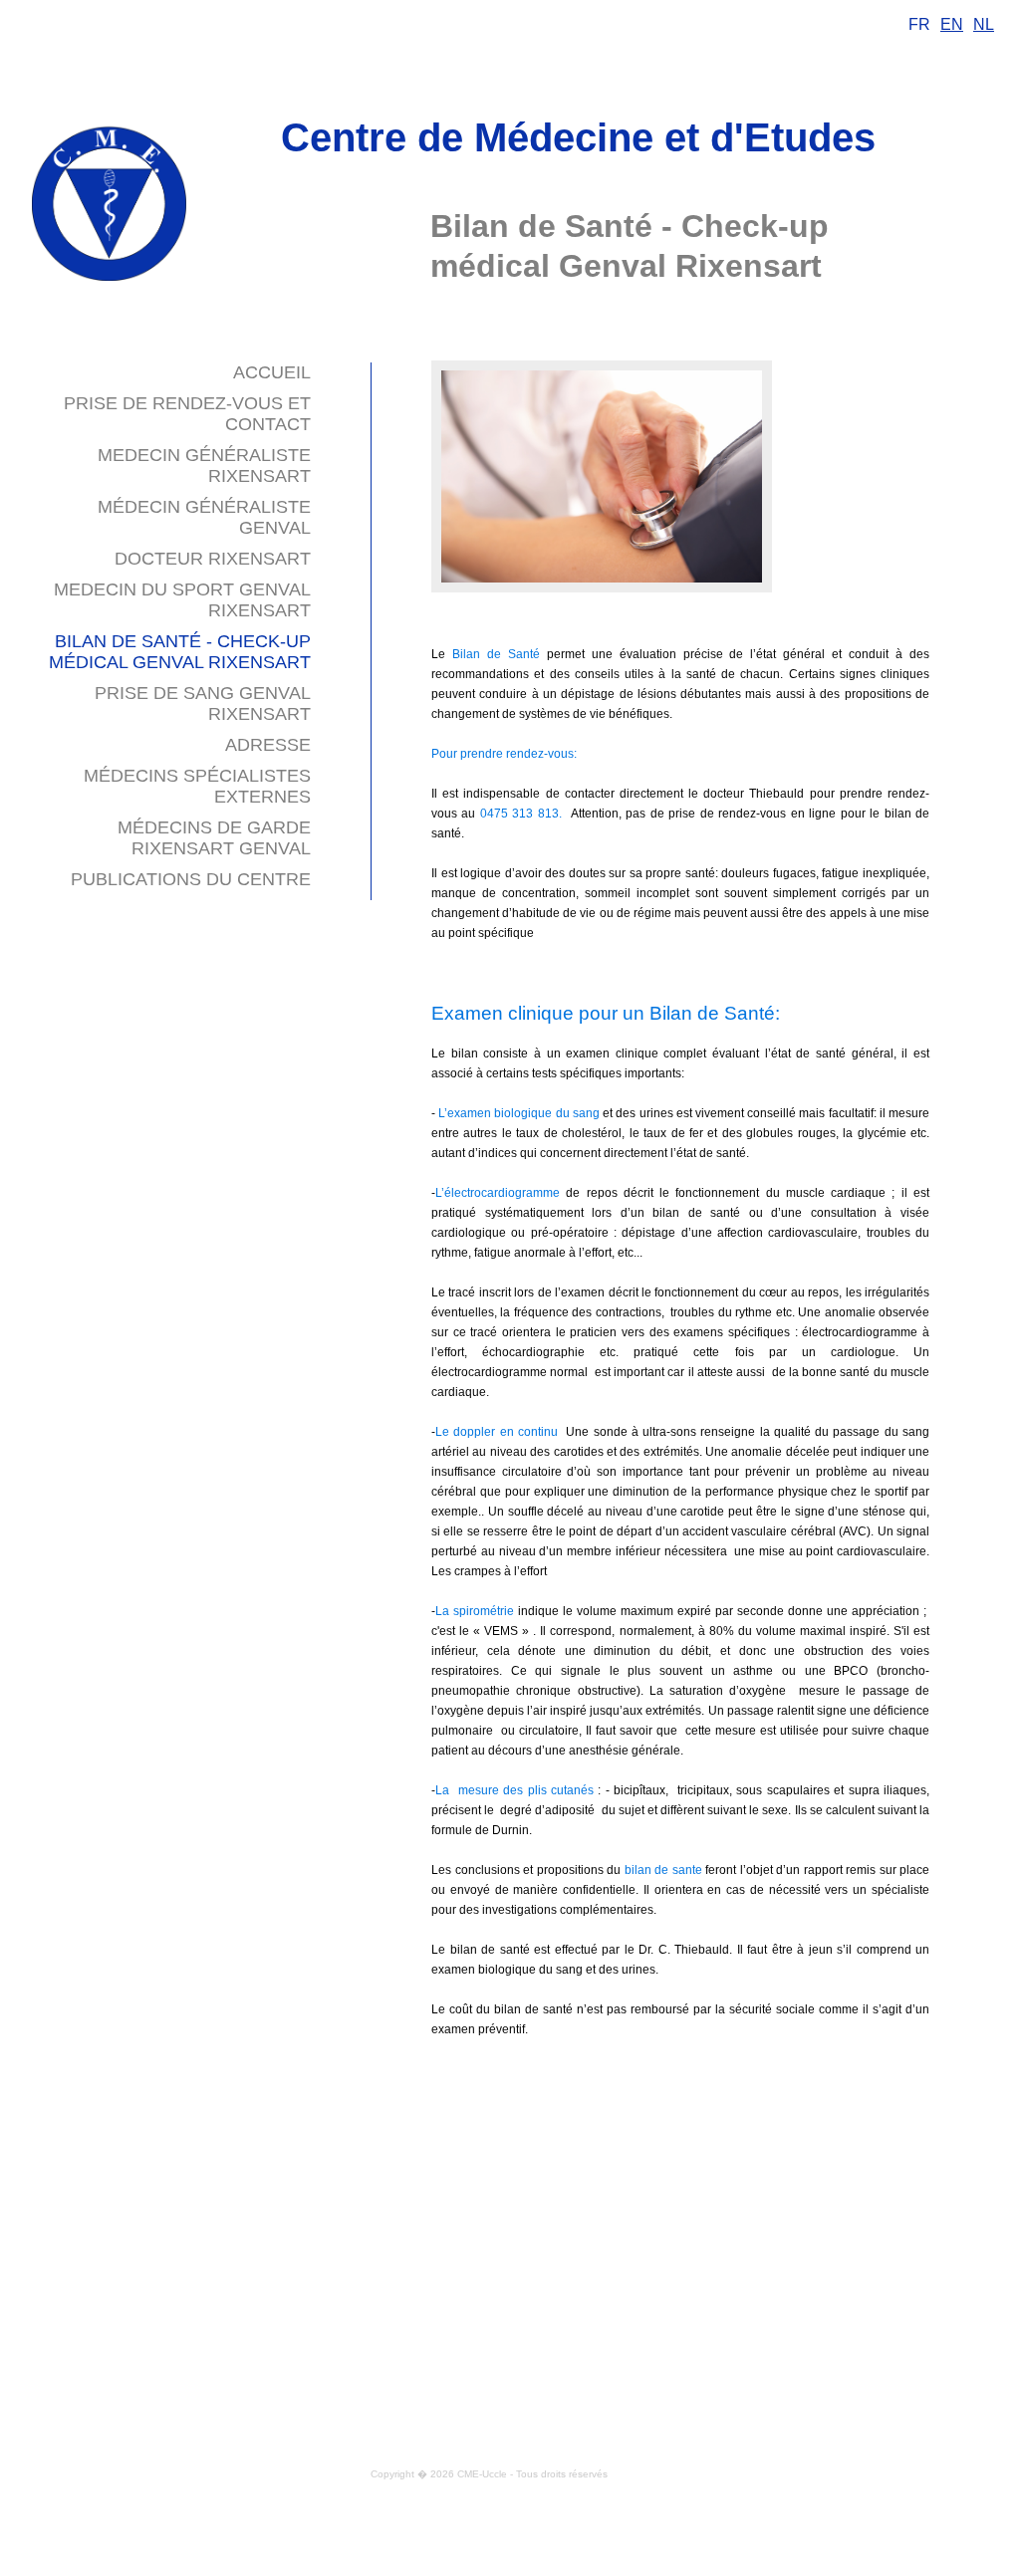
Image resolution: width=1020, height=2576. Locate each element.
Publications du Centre (191, 879)
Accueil (272, 372)
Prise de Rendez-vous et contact (187, 414)
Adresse (268, 745)
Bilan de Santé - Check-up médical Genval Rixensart (180, 652)
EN (952, 24)
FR (919, 24)
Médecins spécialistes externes (197, 786)
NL (984, 24)
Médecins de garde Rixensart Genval (214, 838)
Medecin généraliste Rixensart (204, 466)
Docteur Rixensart (213, 559)
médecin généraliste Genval (204, 517)
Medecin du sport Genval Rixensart (182, 600)
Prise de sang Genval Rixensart (203, 703)
